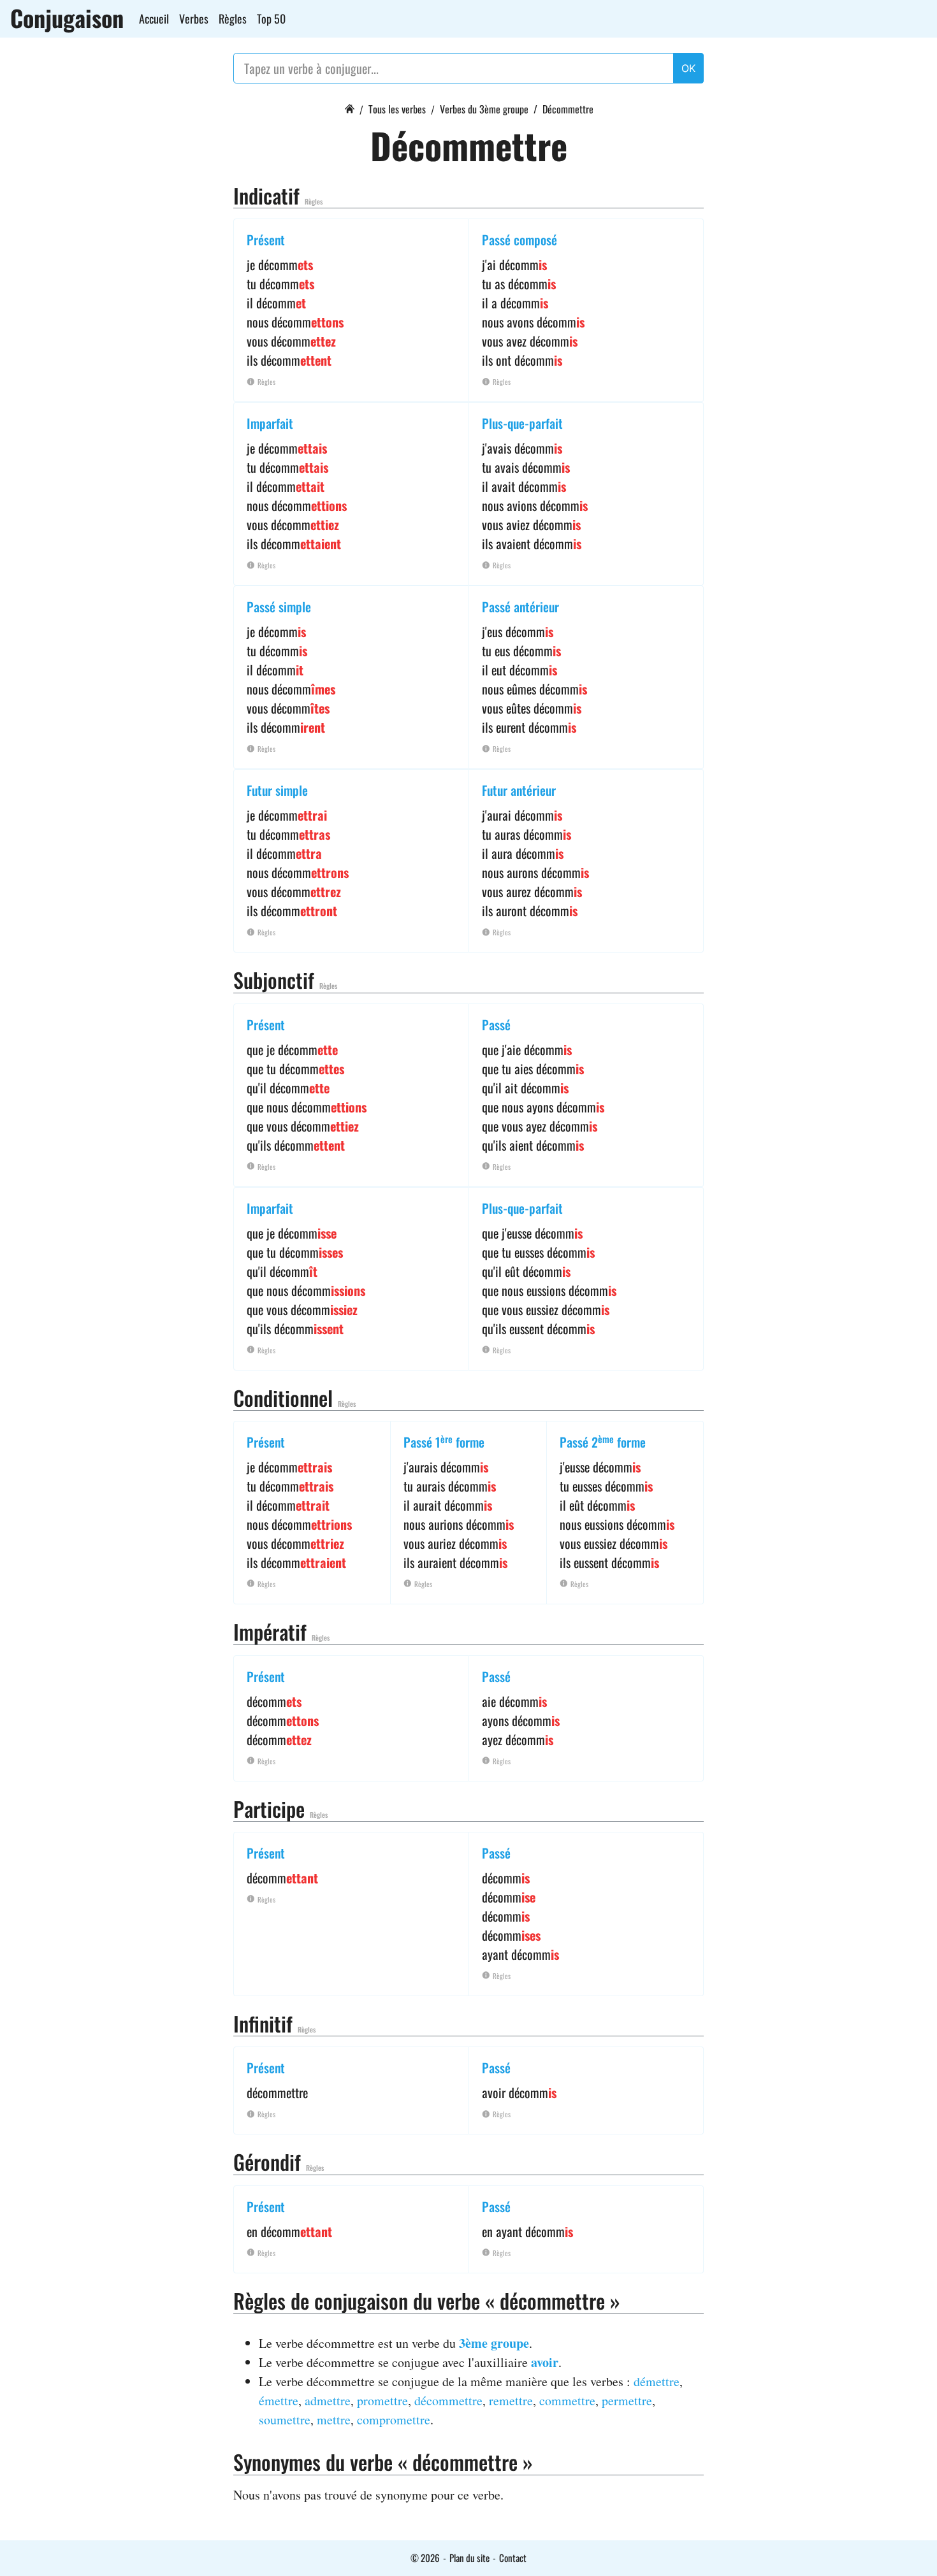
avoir (545, 2362)
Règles (233, 18)
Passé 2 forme (603, 1442)
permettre (627, 2400)
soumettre (285, 2420)
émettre (279, 2400)
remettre (511, 2400)
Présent (266, 240)
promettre (382, 2400)
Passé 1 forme (444, 1442)
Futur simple (277, 790)
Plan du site (469, 2558)
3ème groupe (494, 2343)
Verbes (194, 18)
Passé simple (279, 607)
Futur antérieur (519, 790)
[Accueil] (349, 107)
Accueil (154, 18)
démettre (657, 2381)
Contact (513, 2558)
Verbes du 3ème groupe (484, 109)
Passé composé (519, 240)
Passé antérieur (520, 607)
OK (688, 68)
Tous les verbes (397, 109)
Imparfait (270, 423)
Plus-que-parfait (522, 423)
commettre (567, 2400)
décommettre (448, 2400)
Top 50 (271, 18)
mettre (334, 2420)
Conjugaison (67, 18)
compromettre (394, 2420)
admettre (328, 2400)
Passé (496, 1025)
